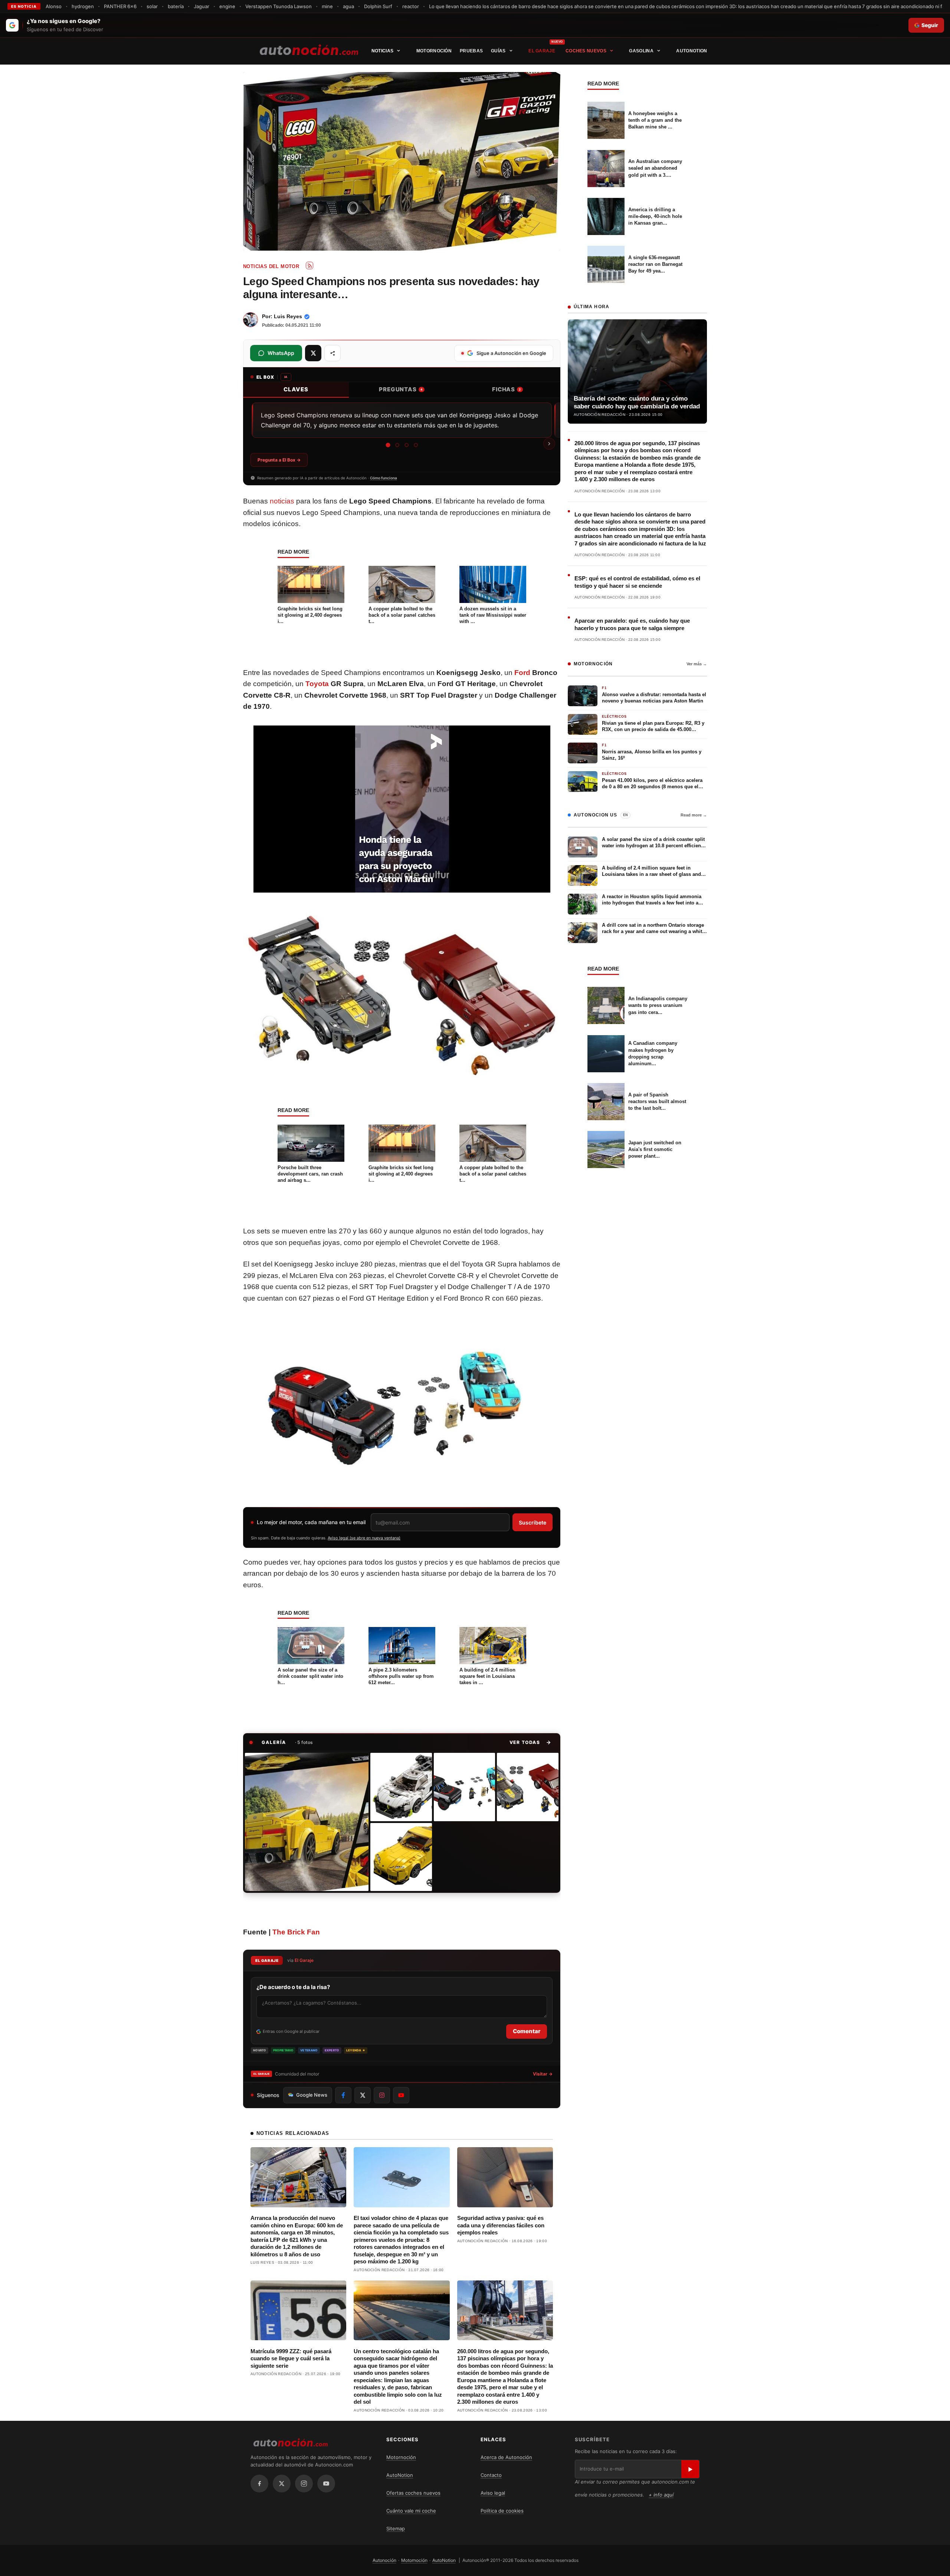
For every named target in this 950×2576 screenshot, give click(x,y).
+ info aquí (661, 2495)
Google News (312, 2095)
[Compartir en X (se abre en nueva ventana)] (313, 353)
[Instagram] (304, 2484)
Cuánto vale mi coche (411, 2511)
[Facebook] (259, 2484)
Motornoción (434, 51)
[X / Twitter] (282, 2484)
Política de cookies (502, 2511)
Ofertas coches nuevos (413, 2493)
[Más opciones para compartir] (332, 353)
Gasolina (641, 51)
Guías (498, 51)
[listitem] (307, 1822)
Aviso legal (493, 2493)
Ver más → (697, 664)
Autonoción (384, 2560)
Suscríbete (533, 1522)
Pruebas (471, 51)
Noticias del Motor (271, 266)
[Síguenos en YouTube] (401, 2095)
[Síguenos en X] (363, 2095)
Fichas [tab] (507, 389)
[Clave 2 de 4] (397, 445)
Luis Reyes (288, 316)
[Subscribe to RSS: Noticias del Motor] (309, 265)
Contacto (491, 2475)
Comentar (527, 2031)
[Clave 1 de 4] (388, 445)
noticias (282, 501)
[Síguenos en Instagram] (382, 2095)
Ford (522, 673)
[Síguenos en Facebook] (343, 2095)
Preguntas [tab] (401, 389)
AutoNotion (692, 51)
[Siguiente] (549, 444)
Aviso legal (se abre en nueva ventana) (364, 1538)
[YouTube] (326, 2484)
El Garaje (542, 51)
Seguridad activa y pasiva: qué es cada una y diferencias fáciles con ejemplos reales (501, 2225)
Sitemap (396, 2528)
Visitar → (543, 2074)
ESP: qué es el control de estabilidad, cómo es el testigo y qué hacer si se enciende (637, 582)
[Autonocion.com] (309, 49)
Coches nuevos (586, 51)
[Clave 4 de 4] (416, 445)
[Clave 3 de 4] (407, 445)
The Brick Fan (296, 1932)
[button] (530, 1742)
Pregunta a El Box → (279, 460)
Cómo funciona (384, 478)
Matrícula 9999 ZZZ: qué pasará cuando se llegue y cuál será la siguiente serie (291, 2358)
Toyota (317, 684)
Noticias (382, 51)
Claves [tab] (296, 389)
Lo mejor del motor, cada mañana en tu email (311, 1522)
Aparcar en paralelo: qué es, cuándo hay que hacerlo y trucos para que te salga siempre (632, 624)
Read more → (694, 815)
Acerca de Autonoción (506, 2457)
